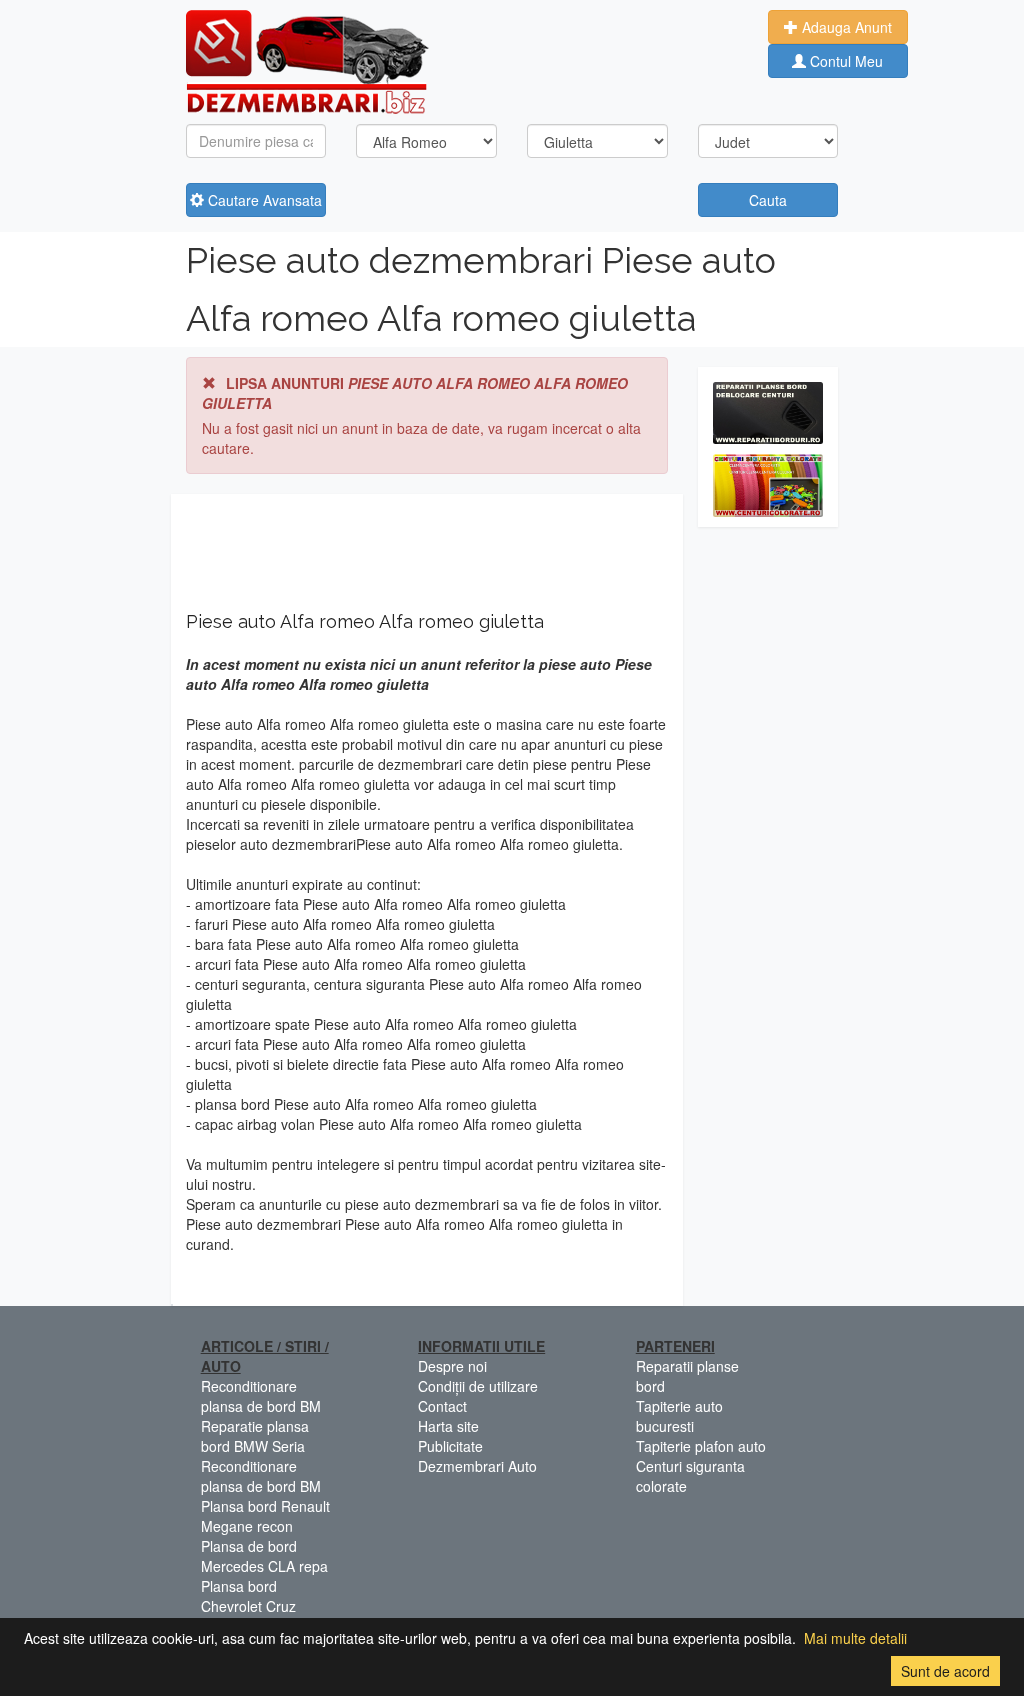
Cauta (768, 200)
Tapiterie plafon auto (701, 1446)
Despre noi (452, 1366)
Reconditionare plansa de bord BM (261, 1396)
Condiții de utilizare (478, 1386)
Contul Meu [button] (844, 61)
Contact (442, 1406)
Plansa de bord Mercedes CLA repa (264, 1556)
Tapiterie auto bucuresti (679, 1416)
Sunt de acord (945, 1671)
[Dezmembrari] (307, 60)
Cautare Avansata (263, 200)
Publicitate (450, 1446)
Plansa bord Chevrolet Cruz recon (248, 1606)
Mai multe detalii (855, 1638)
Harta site (448, 1426)
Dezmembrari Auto (477, 1466)
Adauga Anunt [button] (845, 27)
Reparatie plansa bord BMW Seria (255, 1436)
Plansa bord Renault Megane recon (265, 1516)
